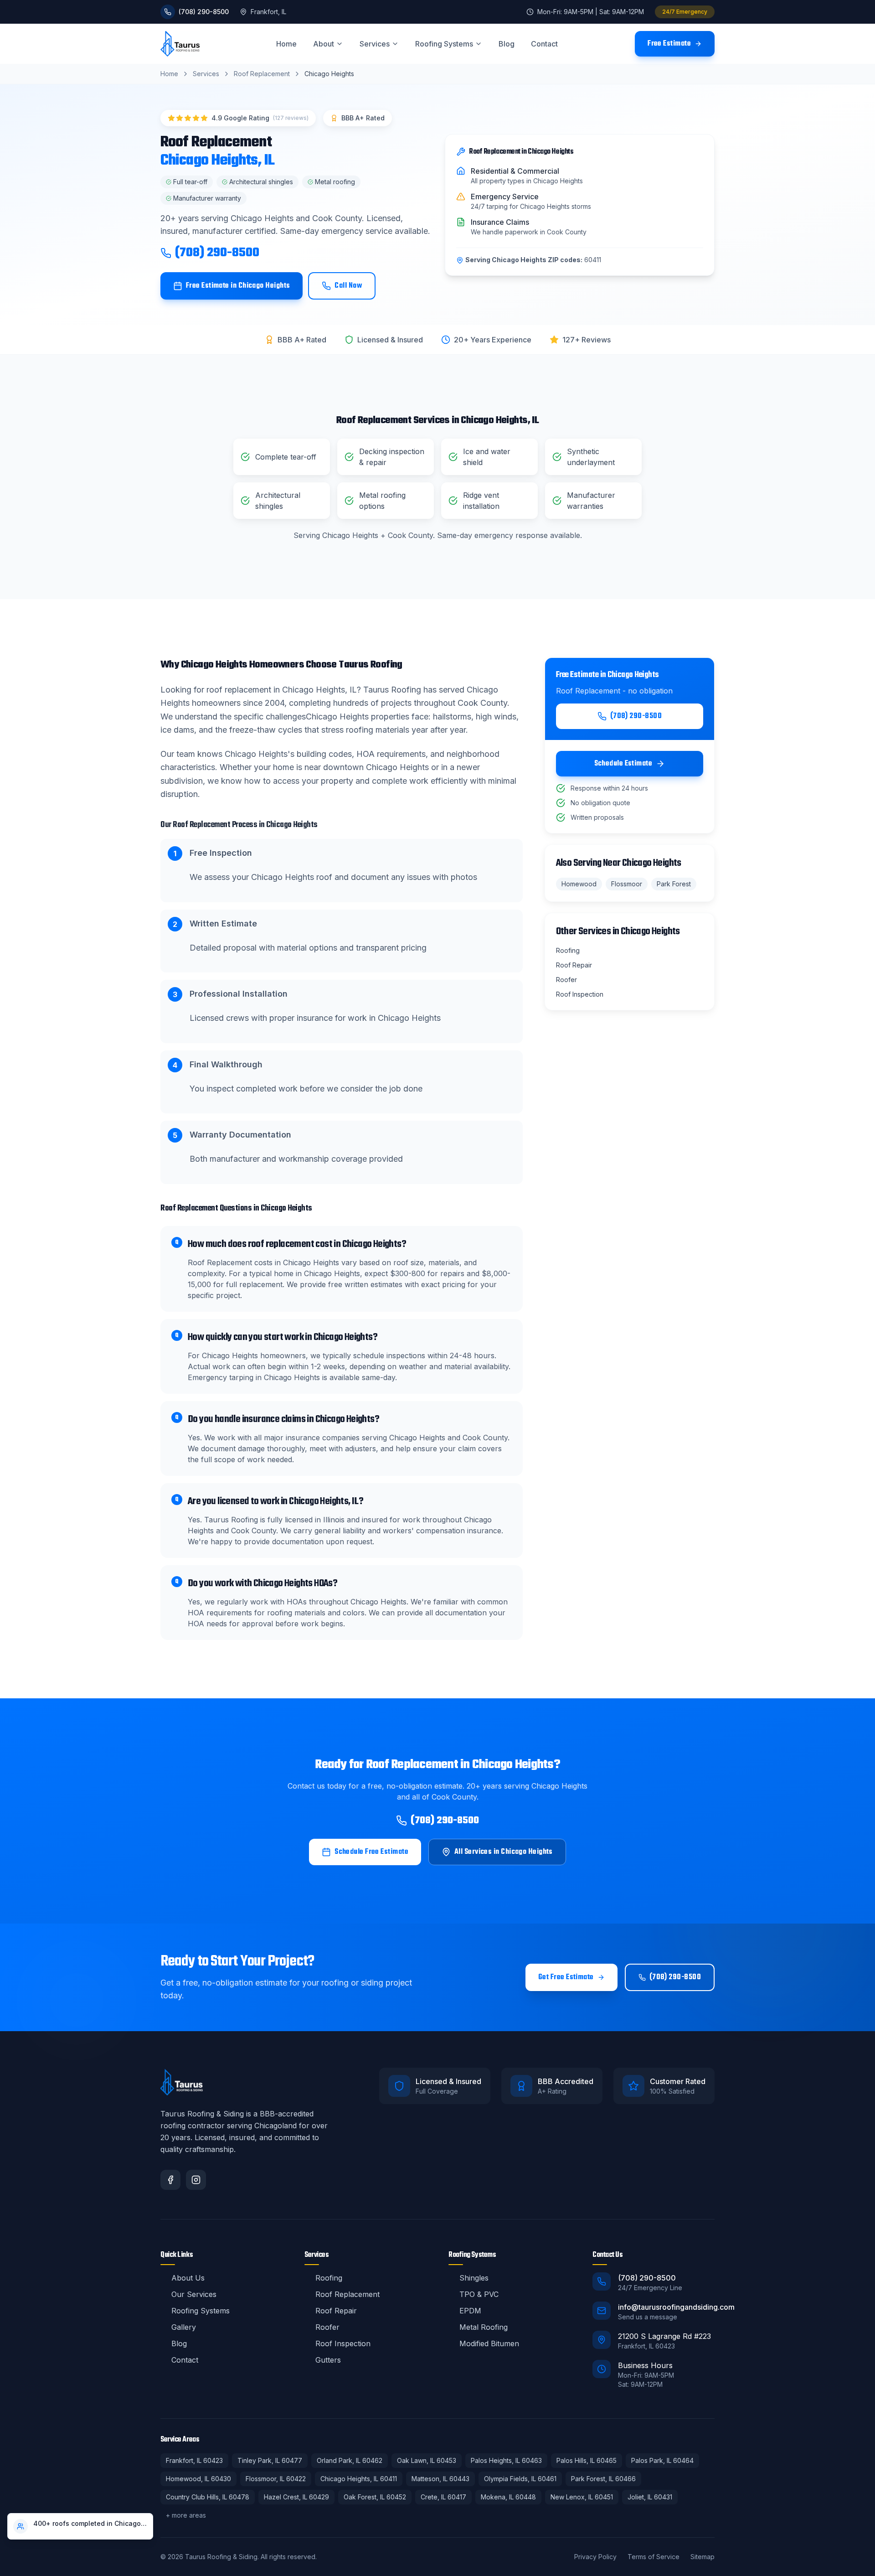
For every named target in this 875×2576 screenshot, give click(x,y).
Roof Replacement (262, 74)
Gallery (184, 2327)
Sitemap (703, 2557)
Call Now (348, 286)
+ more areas (186, 2515)
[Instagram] (196, 2180)
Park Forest (674, 884)
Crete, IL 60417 (443, 2497)
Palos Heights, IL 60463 (506, 2460)
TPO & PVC (479, 2294)
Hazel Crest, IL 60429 (296, 2497)
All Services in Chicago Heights (504, 1852)
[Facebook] (170, 2180)
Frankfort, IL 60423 (194, 2460)
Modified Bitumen (489, 2343)
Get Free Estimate (566, 1977)
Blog (507, 44)
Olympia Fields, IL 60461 (520, 2479)
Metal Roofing (484, 2327)
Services (375, 44)
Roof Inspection (343, 2343)
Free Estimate (669, 44)
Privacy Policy (595, 2557)
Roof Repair (336, 2311)
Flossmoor (627, 884)
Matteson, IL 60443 (440, 2479)
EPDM (470, 2311)
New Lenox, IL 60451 (582, 2497)
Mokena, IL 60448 (508, 2497)
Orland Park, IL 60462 (350, 2460)
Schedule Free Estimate (371, 1852)
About (324, 44)
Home (286, 44)
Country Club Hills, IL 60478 (208, 2497)
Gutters (328, 2360)
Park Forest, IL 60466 (603, 2479)
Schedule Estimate (623, 764)
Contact (544, 44)
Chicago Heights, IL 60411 (359, 2479)
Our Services (194, 2294)
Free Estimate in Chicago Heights (238, 286)
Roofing (329, 2278)
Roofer (327, 2327)
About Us (188, 2278)
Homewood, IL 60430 (198, 2479)
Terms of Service (654, 2557)
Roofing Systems (444, 44)
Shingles (474, 2278)
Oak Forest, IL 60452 (375, 2497)
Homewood (579, 884)
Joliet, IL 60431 (650, 2497)
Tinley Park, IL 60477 (270, 2460)
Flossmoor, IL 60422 (276, 2479)
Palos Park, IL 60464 (662, 2460)
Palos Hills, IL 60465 (587, 2460)
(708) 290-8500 (217, 253)
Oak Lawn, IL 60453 (427, 2460)
